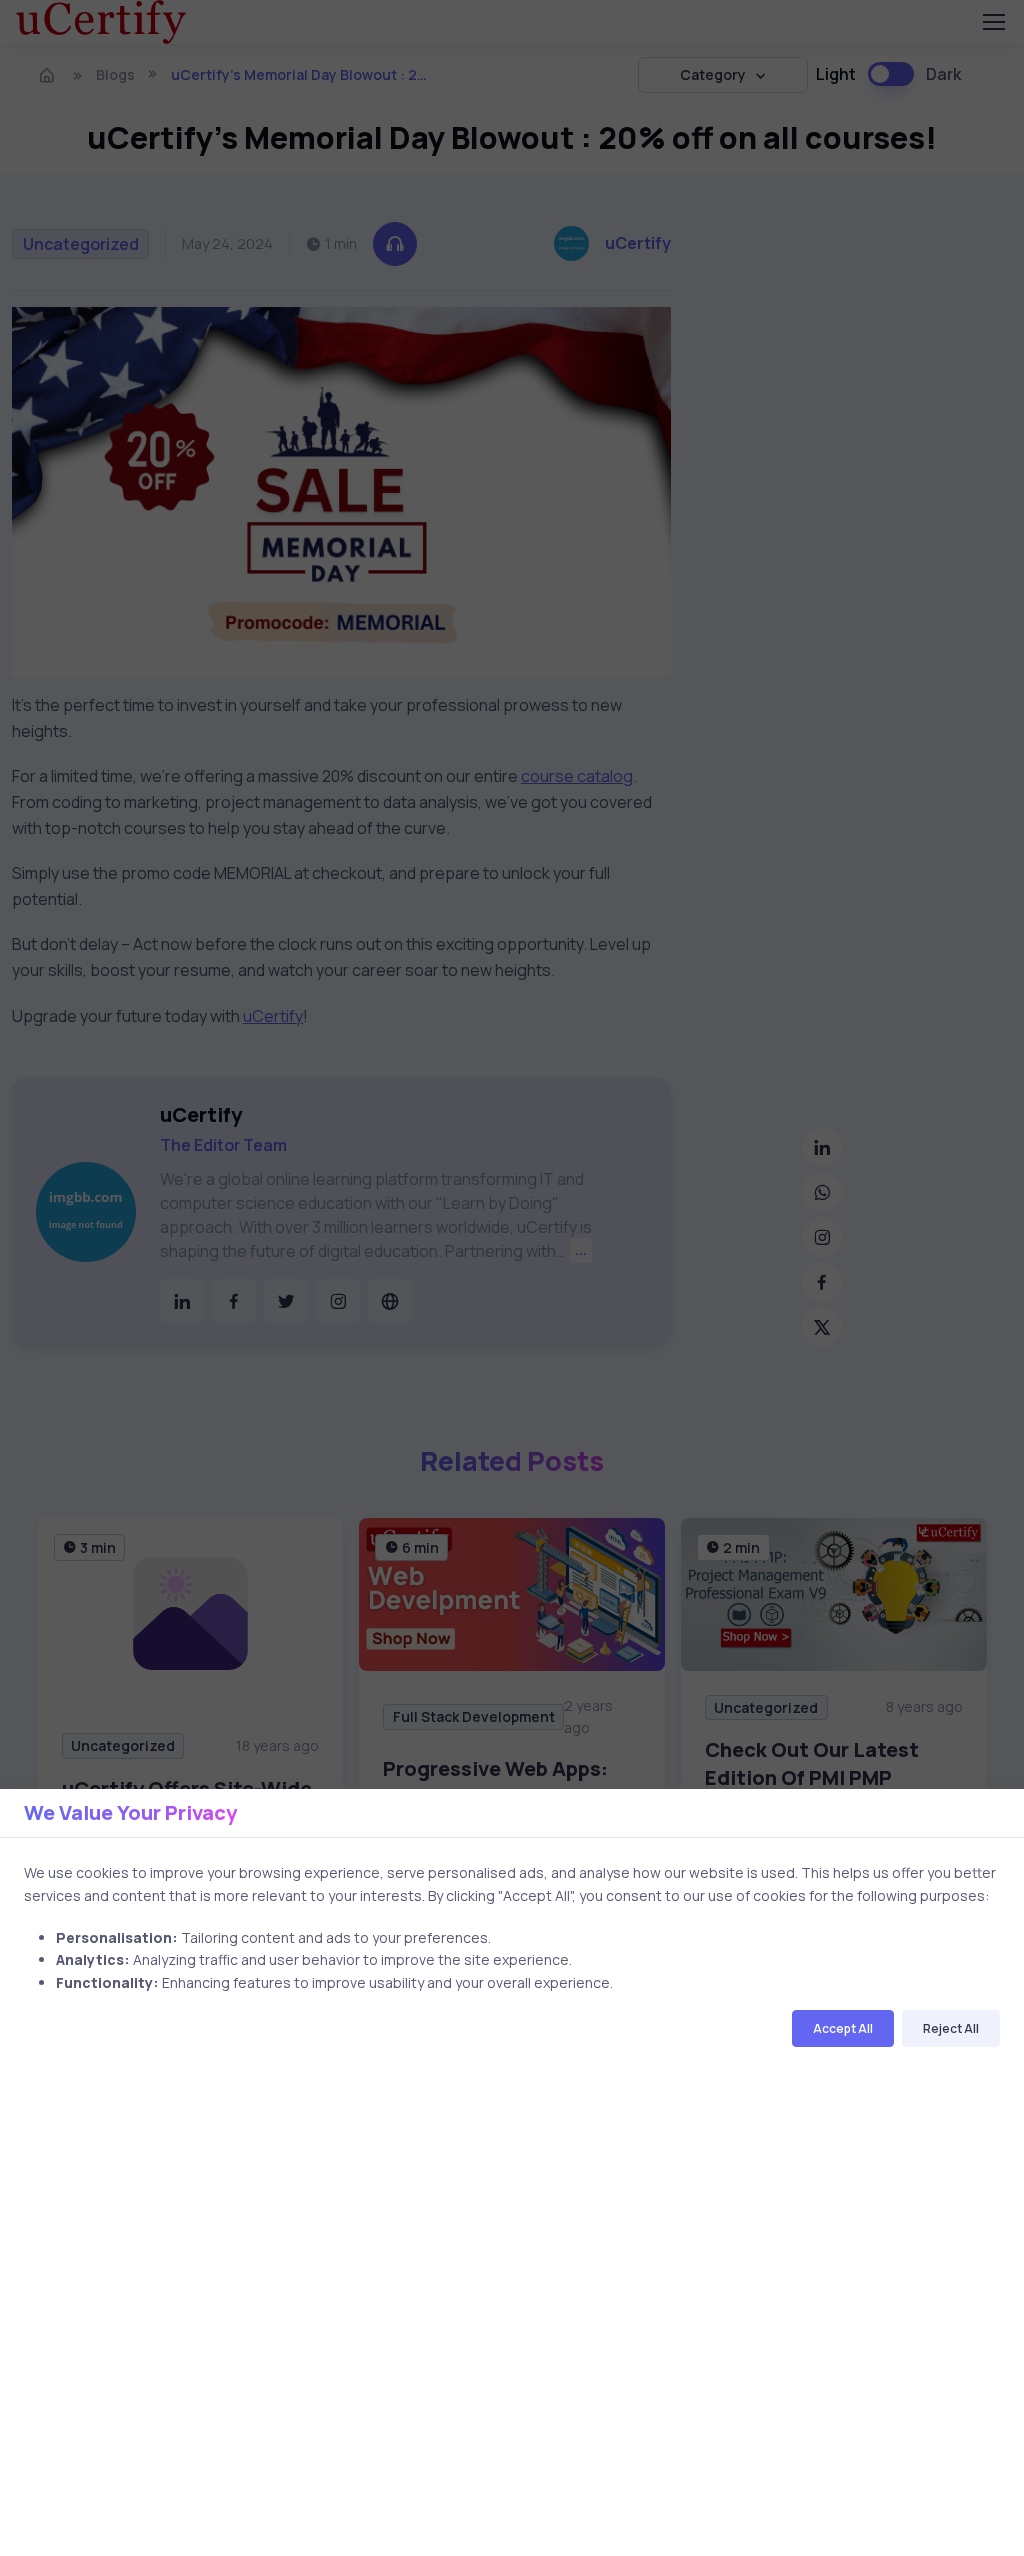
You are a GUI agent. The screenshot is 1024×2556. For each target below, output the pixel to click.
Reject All (951, 2028)
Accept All (843, 2028)
